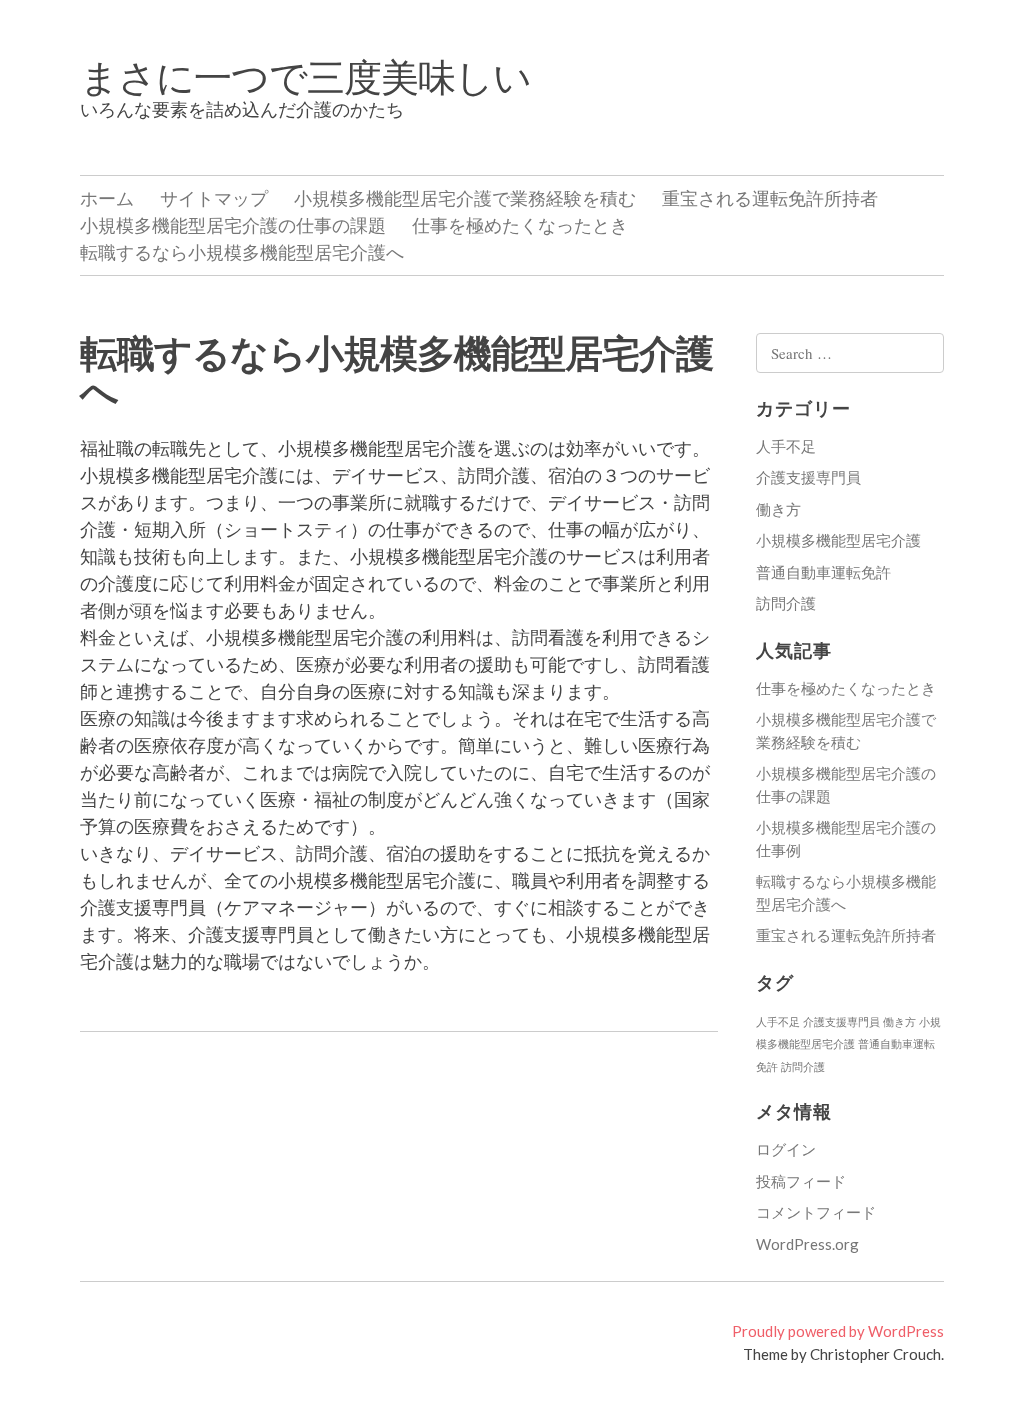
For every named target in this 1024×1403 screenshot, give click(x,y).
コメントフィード (816, 1212)
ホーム (107, 198)
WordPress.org (807, 1244)
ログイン (786, 1149)
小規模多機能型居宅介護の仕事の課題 (233, 225)
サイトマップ (214, 198)
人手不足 (786, 446)
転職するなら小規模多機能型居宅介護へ (242, 252)
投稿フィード (801, 1181)
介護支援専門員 (808, 477)
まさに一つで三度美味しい (305, 76)
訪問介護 (786, 603)
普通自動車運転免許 (823, 572)
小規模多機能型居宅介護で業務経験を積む (465, 198)
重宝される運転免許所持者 (770, 198)
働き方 (778, 509)
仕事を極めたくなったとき (520, 225)
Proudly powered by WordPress (838, 1331)
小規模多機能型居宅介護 (838, 540)
